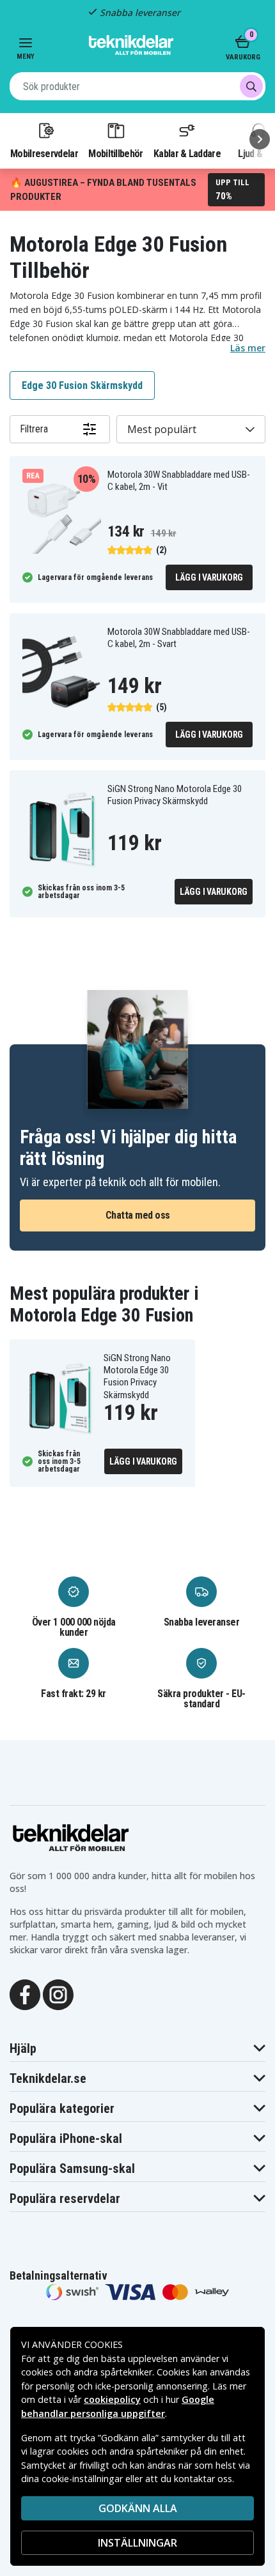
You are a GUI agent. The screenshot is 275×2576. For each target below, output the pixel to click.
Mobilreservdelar (44, 153)
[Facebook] (25, 1994)
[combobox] (137, 86)
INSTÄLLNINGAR (137, 2543)
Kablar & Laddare (187, 153)
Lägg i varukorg (209, 577)
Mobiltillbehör (115, 153)
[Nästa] (260, 139)
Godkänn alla (138, 2508)
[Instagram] (58, 1994)
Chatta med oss (138, 1215)
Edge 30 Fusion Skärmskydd (82, 385)
